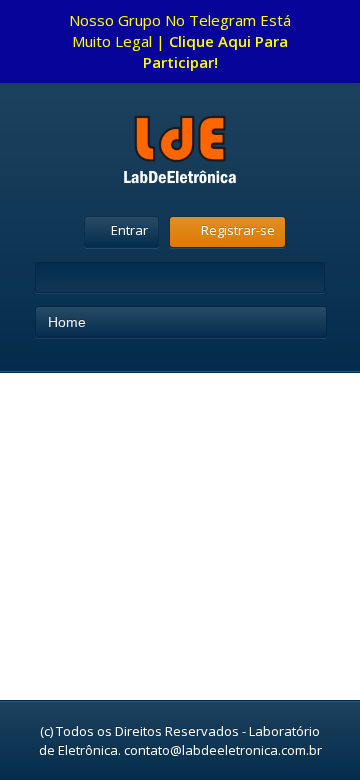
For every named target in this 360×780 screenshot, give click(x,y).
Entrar (129, 230)
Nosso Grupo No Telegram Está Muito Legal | (180, 41)
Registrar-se (238, 230)
